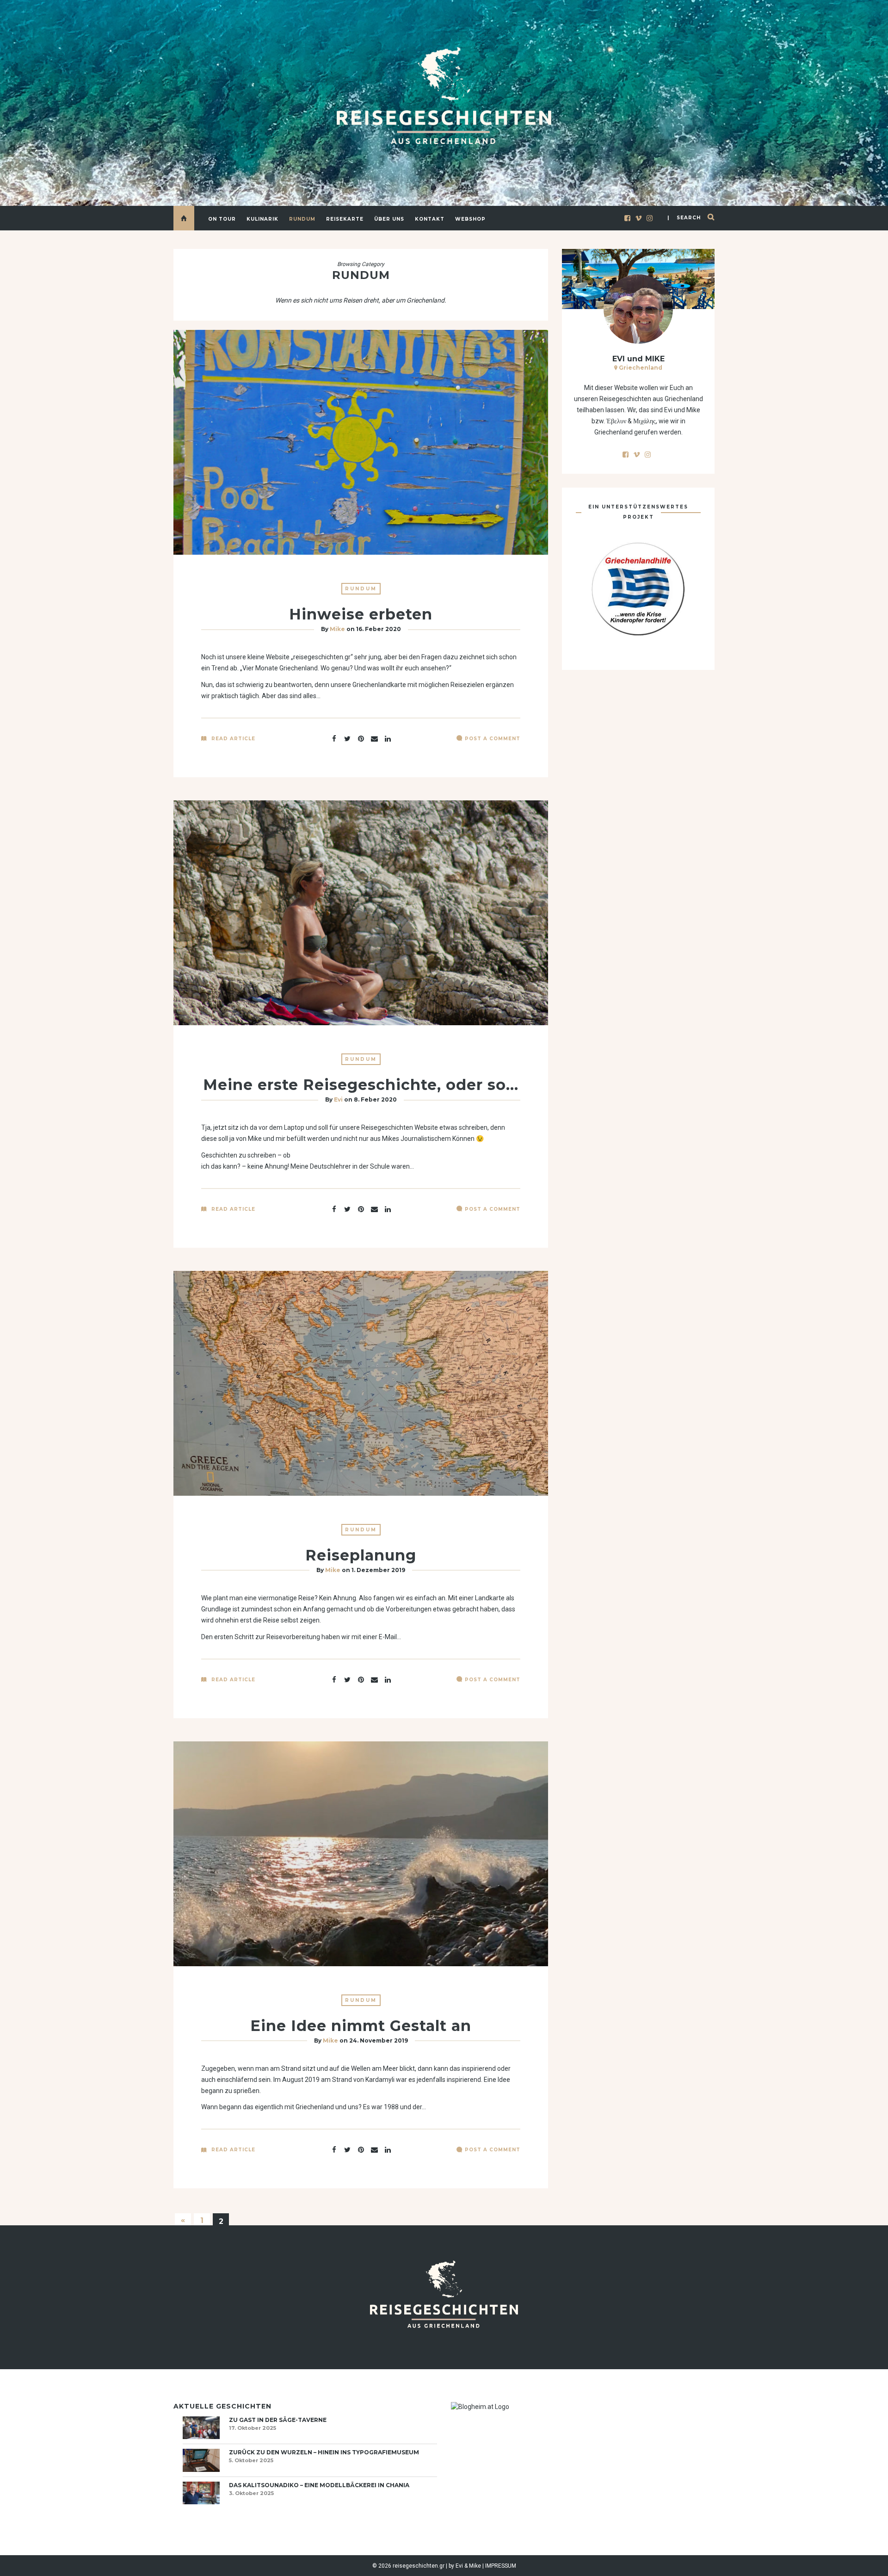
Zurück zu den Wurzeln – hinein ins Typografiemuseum (324, 2452)
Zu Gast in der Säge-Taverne (278, 2420)
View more (361, 442)
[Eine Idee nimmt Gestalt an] (347, 2149)
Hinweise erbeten (361, 614)
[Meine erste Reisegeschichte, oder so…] (347, 1208)
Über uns (389, 219)
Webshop (470, 219)
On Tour (222, 219)
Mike (337, 629)
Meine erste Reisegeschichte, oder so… (361, 1085)
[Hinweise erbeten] (347, 738)
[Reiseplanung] (347, 1679)
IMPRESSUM (501, 2566)
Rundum (302, 219)
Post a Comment (493, 739)
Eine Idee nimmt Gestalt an (361, 2026)
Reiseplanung (361, 1555)
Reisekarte (345, 219)
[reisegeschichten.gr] (444, 96)
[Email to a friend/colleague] (374, 738)
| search (684, 218)
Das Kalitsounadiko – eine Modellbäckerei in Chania (319, 2485)
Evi (338, 1099)
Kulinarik (262, 219)
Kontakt (430, 219)
